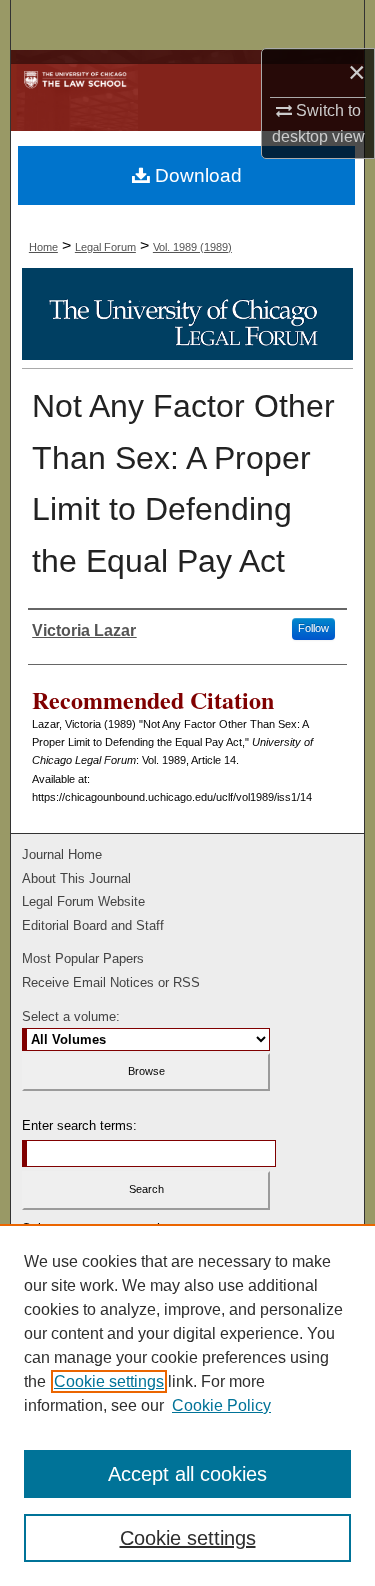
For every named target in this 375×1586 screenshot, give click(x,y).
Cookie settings (109, 1381)
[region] (187, 1405)
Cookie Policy (221, 1405)
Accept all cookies (187, 1474)
